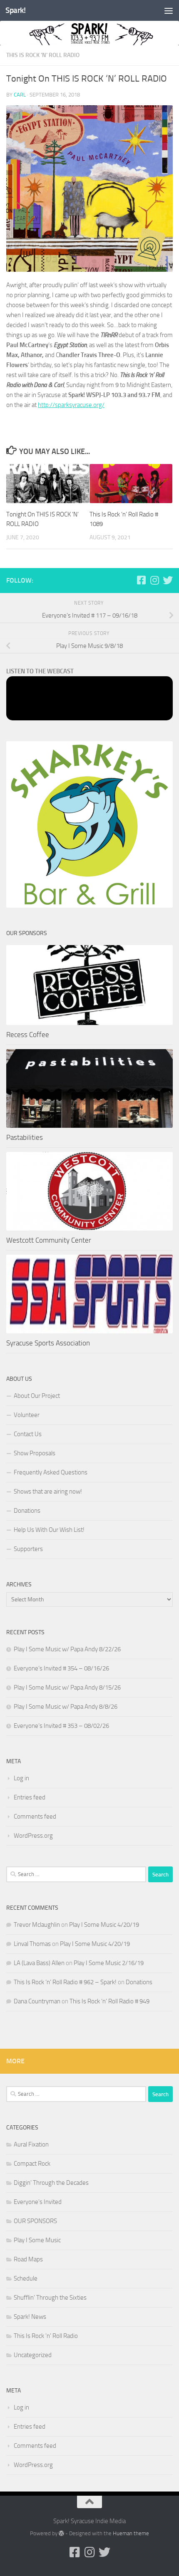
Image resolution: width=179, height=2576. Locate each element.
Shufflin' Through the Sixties (50, 2298)
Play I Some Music (37, 2240)
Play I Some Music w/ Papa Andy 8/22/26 (67, 1649)
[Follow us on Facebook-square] (141, 580)
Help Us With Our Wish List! (49, 1530)
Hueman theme (131, 2533)
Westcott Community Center (49, 1240)
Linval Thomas (32, 1944)
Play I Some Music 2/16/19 (109, 1963)
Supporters (28, 1549)
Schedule (26, 2278)
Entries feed (30, 1797)
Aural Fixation (31, 2144)
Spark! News (30, 2317)
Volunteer (27, 1415)
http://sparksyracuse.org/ (71, 405)
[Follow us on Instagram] (154, 580)
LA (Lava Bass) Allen (39, 1963)
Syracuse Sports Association (48, 1343)
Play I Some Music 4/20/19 (104, 1925)
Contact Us (28, 1434)
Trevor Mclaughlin (37, 1925)
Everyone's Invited (38, 2202)
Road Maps (28, 2259)
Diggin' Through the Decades (51, 2183)
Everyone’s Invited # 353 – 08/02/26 (61, 1726)
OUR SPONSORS (35, 2221)
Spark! (15, 10)
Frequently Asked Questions (51, 1472)
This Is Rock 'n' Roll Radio (43, 55)
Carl (20, 95)
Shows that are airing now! (48, 1491)
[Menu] (169, 10)
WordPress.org (33, 1836)
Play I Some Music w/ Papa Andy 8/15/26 (67, 1688)
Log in (21, 1778)
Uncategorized (33, 2355)
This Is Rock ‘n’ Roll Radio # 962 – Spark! (65, 1982)
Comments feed (35, 1817)
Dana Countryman (37, 2001)
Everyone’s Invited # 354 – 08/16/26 (61, 1668)
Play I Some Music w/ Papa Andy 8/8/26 (66, 1707)
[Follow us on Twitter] (168, 580)
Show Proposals (35, 1453)
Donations (27, 1511)
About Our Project (37, 1396)
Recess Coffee (28, 1035)
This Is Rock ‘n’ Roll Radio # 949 (109, 2001)
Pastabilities (25, 1137)
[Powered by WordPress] (61, 2533)
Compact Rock (32, 2164)
